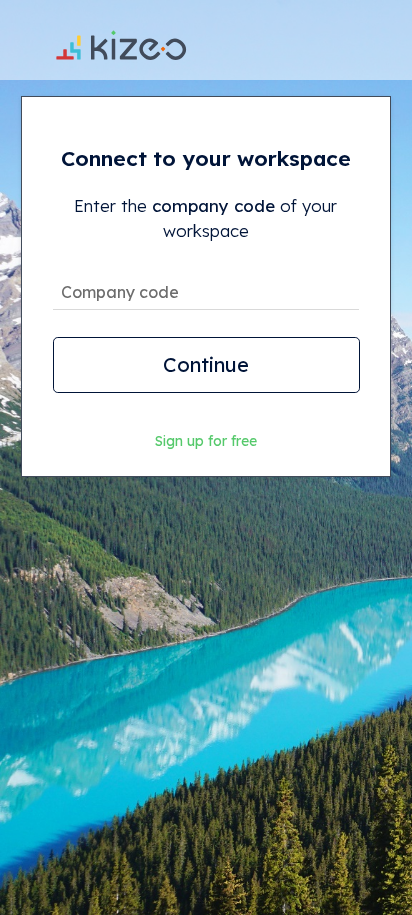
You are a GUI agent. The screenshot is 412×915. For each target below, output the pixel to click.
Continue (206, 364)
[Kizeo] (121, 40)
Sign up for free (206, 441)
